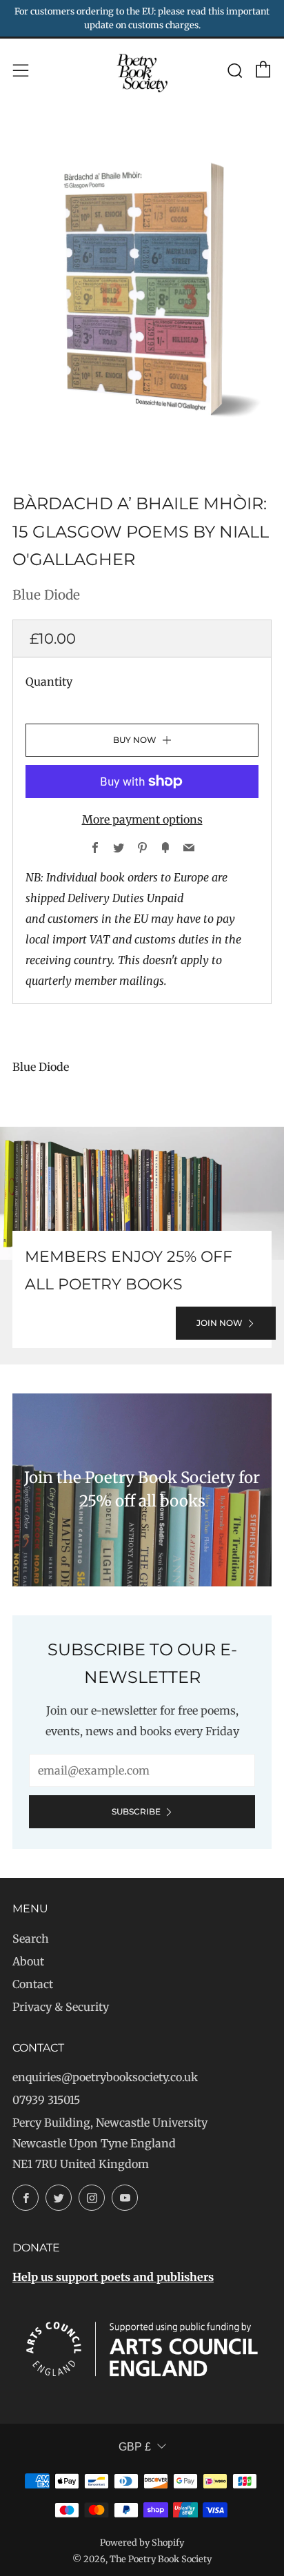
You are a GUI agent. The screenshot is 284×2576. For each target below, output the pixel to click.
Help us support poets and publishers (113, 2277)
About (28, 1961)
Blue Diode (46, 595)
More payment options (142, 819)
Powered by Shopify (142, 2542)
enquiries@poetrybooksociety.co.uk (105, 2077)
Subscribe (136, 1811)
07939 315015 (46, 2100)
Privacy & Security (61, 2007)
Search (31, 1939)
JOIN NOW (220, 1323)
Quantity (49, 682)
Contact (33, 1984)
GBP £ (135, 2447)
